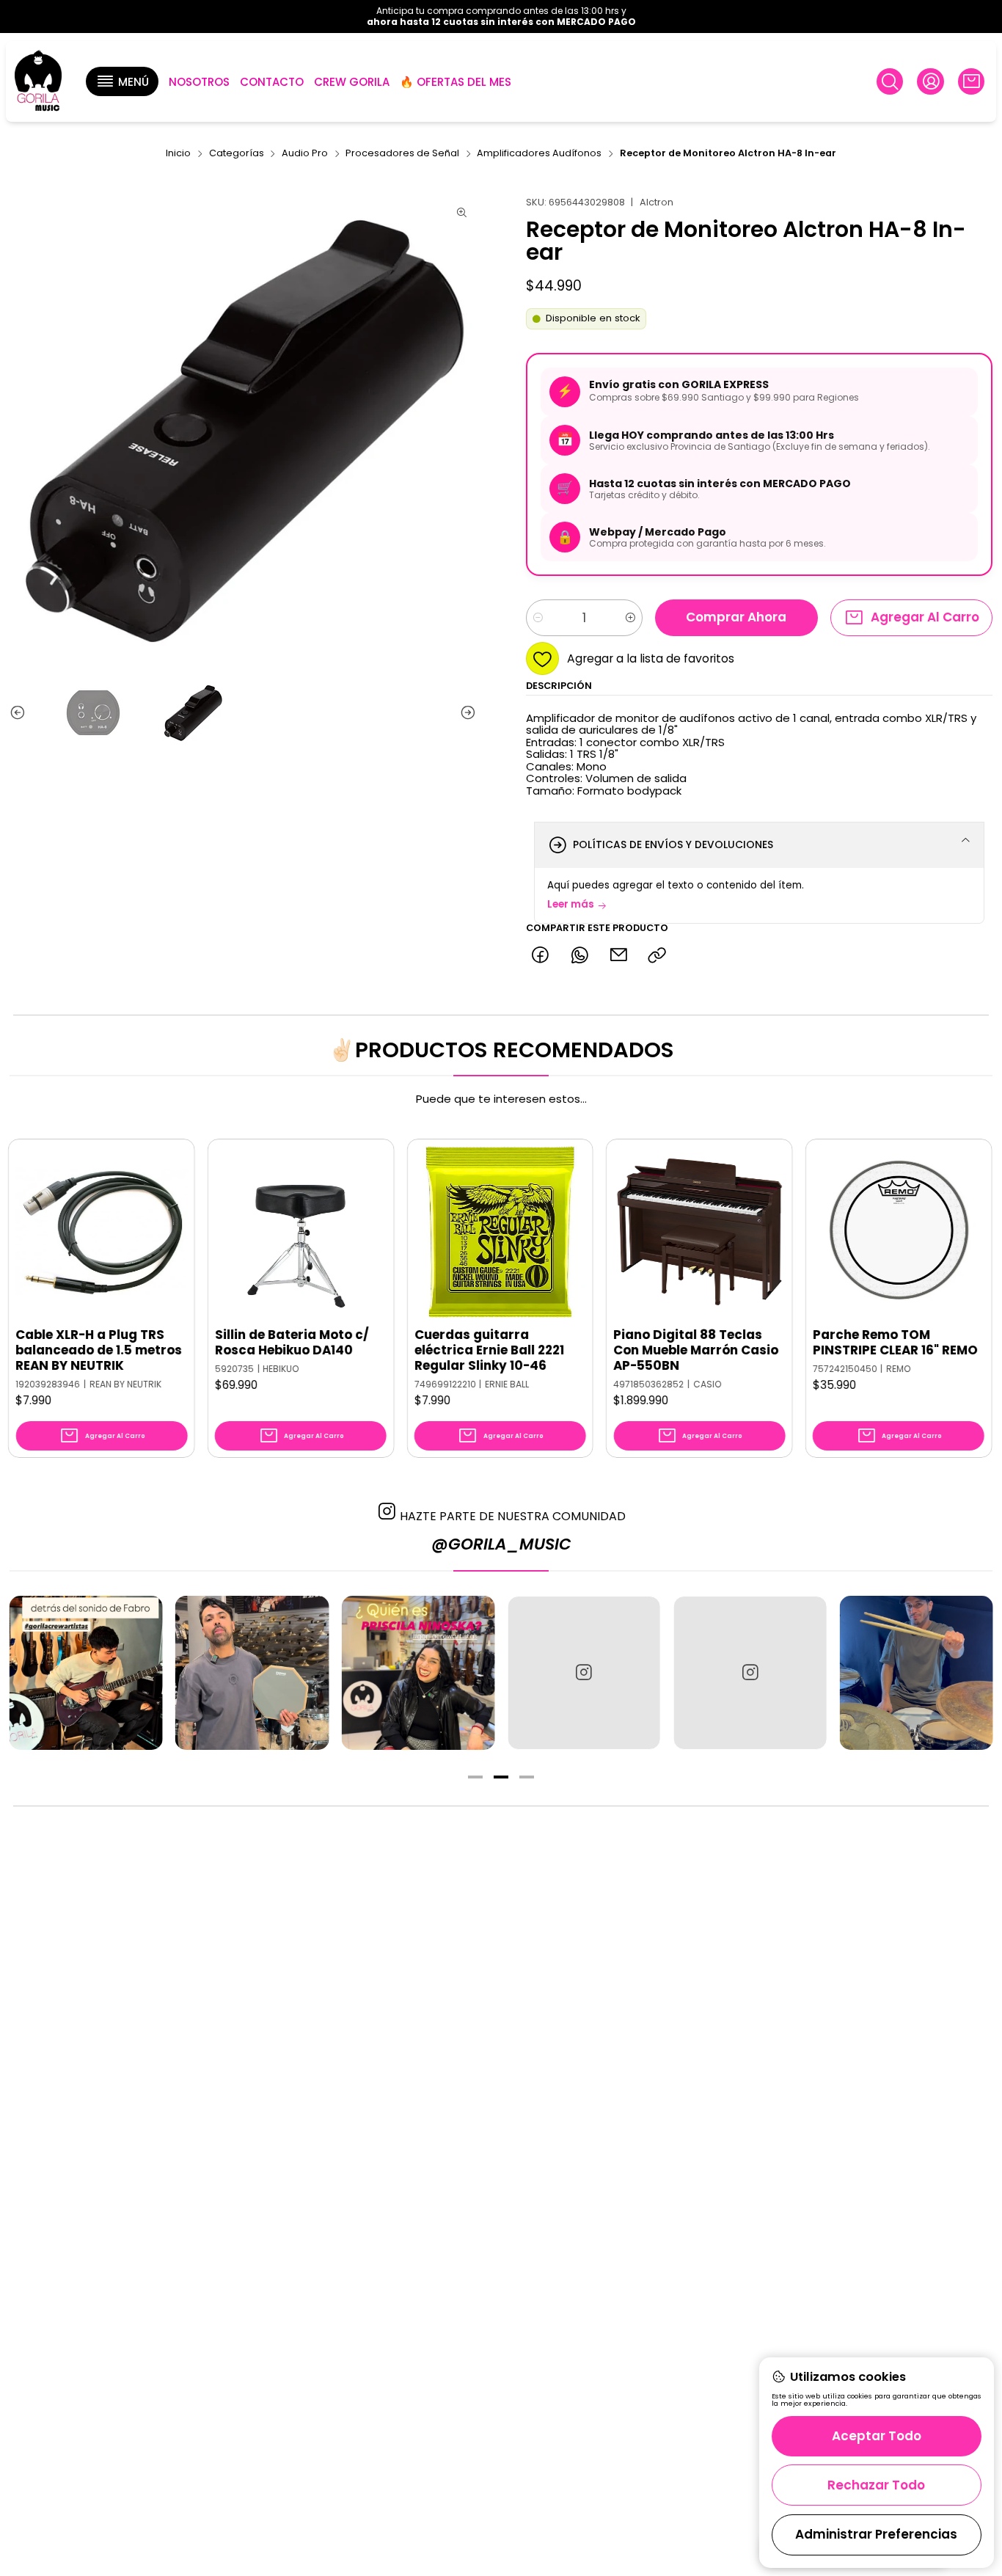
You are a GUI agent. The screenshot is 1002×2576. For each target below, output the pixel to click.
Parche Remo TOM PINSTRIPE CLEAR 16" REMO (809, 1343)
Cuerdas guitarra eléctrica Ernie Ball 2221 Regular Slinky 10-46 (403, 1350)
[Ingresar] (930, 81)
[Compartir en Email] (618, 956)
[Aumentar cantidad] (630, 618)
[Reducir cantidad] (538, 618)
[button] (122, 81)
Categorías (237, 154)
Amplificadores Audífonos (539, 154)
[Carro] (971, 81)
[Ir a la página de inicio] (38, 82)
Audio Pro (305, 154)
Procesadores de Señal (402, 154)
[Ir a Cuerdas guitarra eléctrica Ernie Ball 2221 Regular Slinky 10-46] (414, 1232)
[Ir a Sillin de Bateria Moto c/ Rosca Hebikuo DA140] (214, 1232)
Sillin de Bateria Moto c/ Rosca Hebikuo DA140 (205, 1343)
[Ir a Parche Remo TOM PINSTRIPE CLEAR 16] (812, 1232)
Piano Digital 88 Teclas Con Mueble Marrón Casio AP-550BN (610, 1350)
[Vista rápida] (87, 1247)
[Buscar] (890, 81)
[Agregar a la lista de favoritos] (87, 1211)
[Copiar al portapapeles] (658, 956)
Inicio (178, 154)
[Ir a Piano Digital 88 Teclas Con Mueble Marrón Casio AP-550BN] (613, 1232)
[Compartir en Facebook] (540, 956)
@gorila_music (501, 1544)
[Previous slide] (21, 713)
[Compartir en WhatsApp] (579, 956)
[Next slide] (465, 713)
